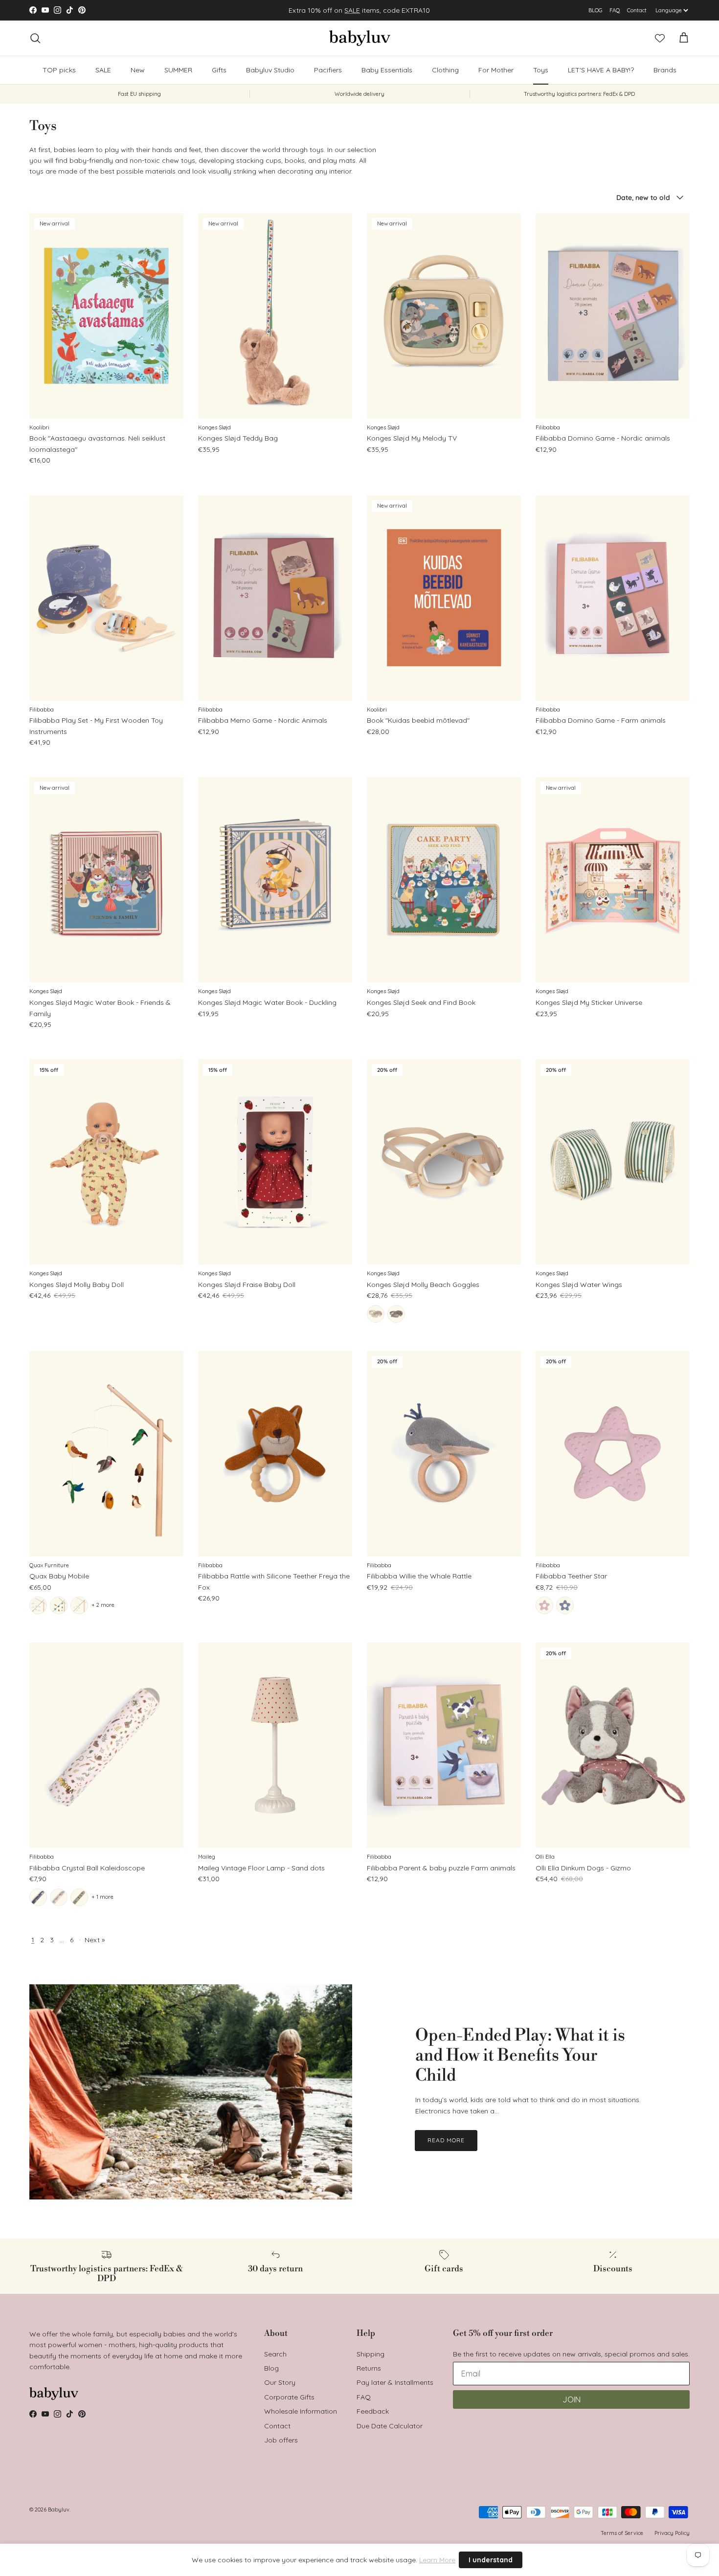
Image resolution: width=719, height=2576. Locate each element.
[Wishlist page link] (660, 38)
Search (275, 2354)
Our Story (280, 2382)
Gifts (219, 70)
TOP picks (59, 70)
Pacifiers (328, 70)
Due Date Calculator (390, 2426)
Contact (637, 10)
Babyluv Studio (270, 70)
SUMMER (178, 70)
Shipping (371, 2354)
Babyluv (59, 2509)
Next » (95, 1940)
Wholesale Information (301, 2411)
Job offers (281, 2440)
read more (446, 2140)
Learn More (437, 2560)
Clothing (445, 70)
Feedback (373, 2411)
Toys (541, 70)
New (138, 70)
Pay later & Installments (395, 2382)
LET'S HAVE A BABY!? (601, 70)
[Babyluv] (360, 38)
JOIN (572, 2399)
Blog (271, 2368)
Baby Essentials (387, 70)
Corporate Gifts (289, 2397)
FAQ (615, 10)
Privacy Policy (672, 2533)
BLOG (595, 10)
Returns (369, 2368)
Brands (665, 70)
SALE (352, 10)
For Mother (496, 70)
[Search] (35, 38)
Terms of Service (622, 2533)
